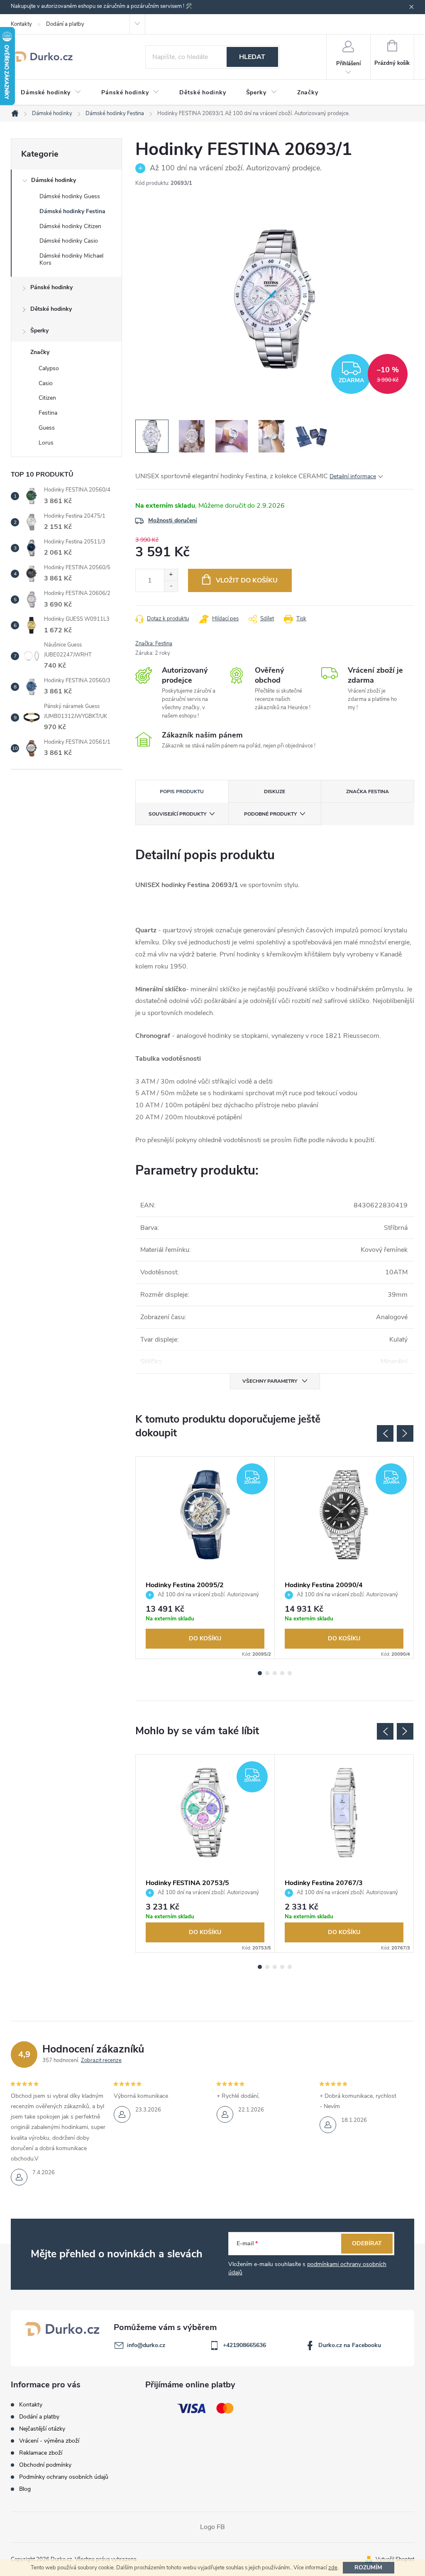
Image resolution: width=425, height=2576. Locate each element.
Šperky (39, 331)
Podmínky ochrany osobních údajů (64, 2477)
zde (333, 2568)
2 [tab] (267, 1673)
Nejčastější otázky (42, 2429)
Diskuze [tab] (275, 791)
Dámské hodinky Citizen (70, 226)
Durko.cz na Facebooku (350, 2345)
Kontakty (21, 24)
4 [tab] (282, 1673)
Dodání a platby (65, 24)
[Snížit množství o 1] (171, 586)
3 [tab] (275, 1673)
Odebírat (367, 2243)
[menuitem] (51, 93)
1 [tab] (260, 1673)
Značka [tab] (368, 791)
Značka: (154, 644)
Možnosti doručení (173, 520)
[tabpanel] (205, 1558)
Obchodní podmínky (45, 2465)
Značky (40, 352)
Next (405, 1433)
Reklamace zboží (41, 2453)
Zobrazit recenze (101, 2060)
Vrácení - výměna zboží (49, 2441)
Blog (25, 2489)
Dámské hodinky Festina (72, 211)
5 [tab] (290, 1673)
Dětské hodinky (51, 309)
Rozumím (368, 2567)
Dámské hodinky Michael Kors (71, 259)
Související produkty (177, 814)
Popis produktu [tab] (182, 791)
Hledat (252, 57)
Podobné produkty (270, 814)
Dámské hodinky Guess (70, 196)
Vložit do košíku (247, 580)
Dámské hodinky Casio (69, 241)
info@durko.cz (146, 2345)
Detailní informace (353, 476)
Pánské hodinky (51, 287)
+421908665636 (244, 2345)
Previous (385, 1433)
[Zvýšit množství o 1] (171, 575)
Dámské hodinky (54, 180)
